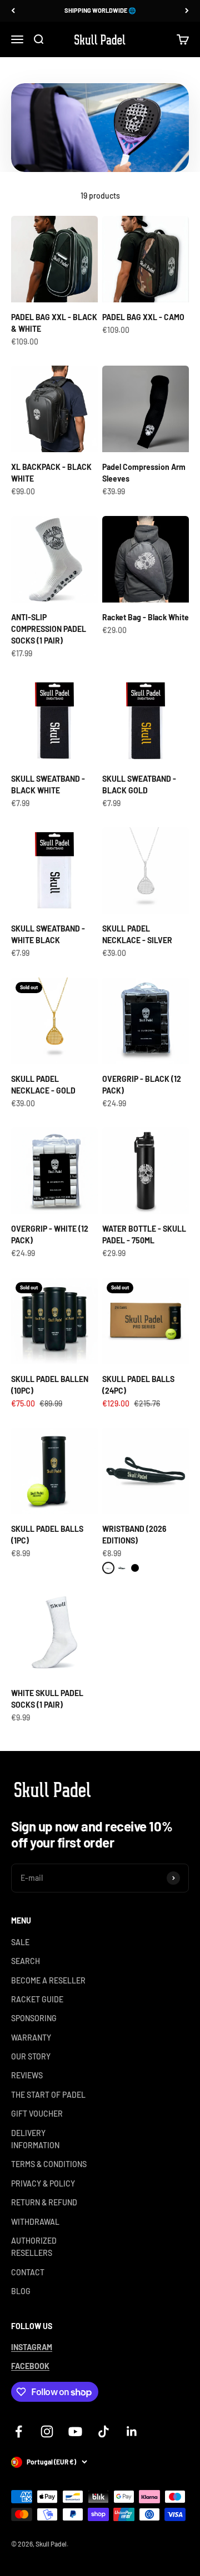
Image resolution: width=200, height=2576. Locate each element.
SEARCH (26, 1961)
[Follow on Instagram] (47, 2431)
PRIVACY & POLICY (43, 2183)
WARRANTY (31, 2038)
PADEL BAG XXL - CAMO (143, 317)
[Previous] (13, 11)
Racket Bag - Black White (146, 617)
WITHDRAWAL (35, 2222)
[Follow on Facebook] (19, 2431)
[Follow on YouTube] (75, 2431)
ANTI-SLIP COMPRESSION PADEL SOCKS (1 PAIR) (49, 629)
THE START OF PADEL (48, 2095)
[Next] (187, 11)
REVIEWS (27, 2075)
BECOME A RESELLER (48, 1980)
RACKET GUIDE (37, 1999)
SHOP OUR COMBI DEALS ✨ (100, 13)
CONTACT (28, 2272)
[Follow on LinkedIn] (132, 2431)
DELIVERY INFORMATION (35, 2139)
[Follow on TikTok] (104, 2431)
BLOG (21, 2291)
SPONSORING (34, 2018)
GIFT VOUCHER (37, 2114)
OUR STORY (31, 2056)
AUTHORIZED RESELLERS (34, 2247)
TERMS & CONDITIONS (49, 2164)
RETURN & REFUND (44, 2202)
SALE (20, 1942)
